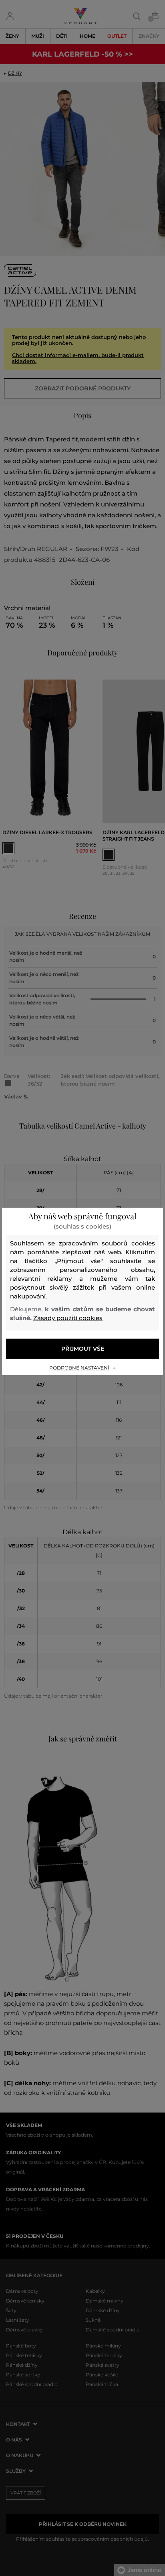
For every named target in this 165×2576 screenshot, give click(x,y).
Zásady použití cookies (68, 1318)
